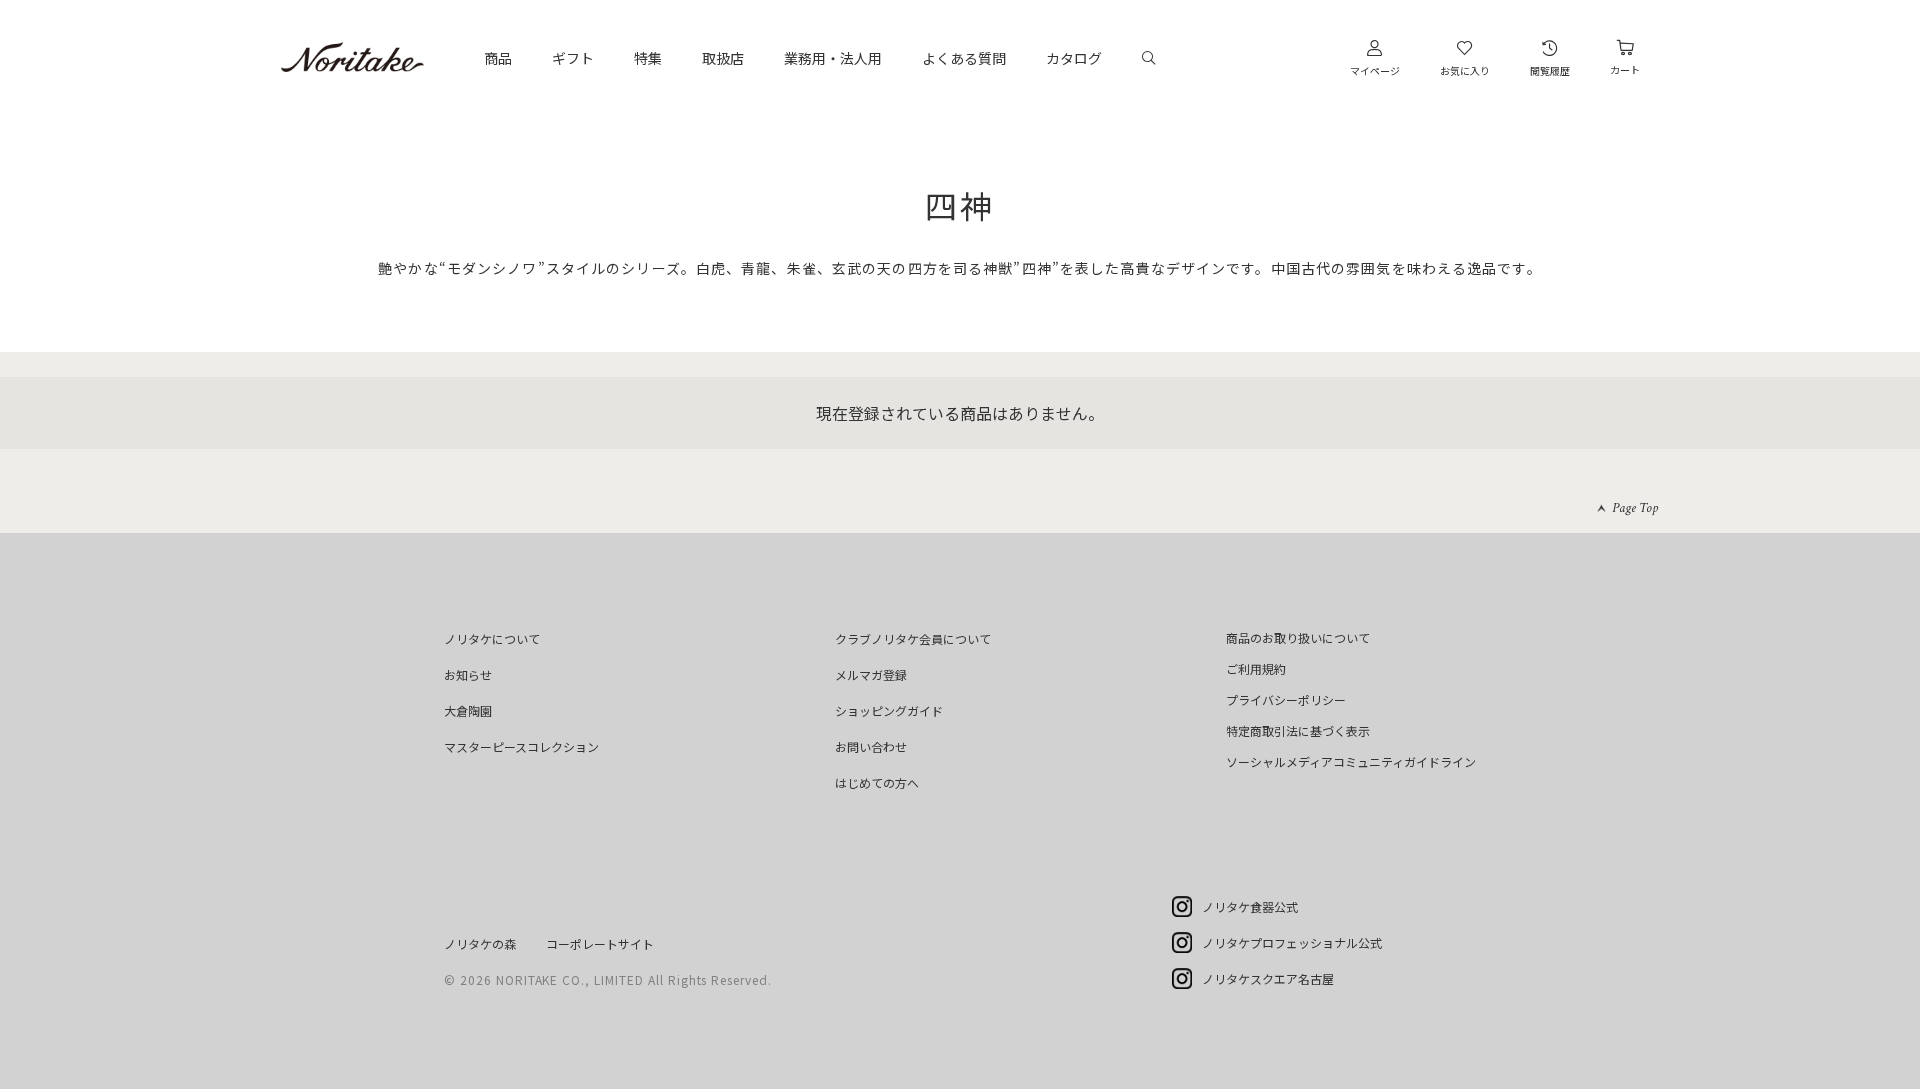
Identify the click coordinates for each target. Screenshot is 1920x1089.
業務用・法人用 (833, 58)
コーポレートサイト (600, 943)
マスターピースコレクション (521, 746)
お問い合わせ (871, 746)
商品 (498, 58)
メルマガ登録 (871, 674)
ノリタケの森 (480, 943)
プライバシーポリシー (1286, 699)
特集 (648, 58)
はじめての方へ (877, 782)
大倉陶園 (468, 710)
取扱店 (723, 58)
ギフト (573, 58)
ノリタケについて (492, 638)
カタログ (1074, 58)
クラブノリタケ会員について (913, 638)
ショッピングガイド (889, 710)
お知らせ (468, 674)
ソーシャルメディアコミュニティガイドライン (1351, 761)
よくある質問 (964, 58)
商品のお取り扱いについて (1298, 637)
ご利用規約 (1256, 668)
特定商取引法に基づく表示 (1298, 730)
